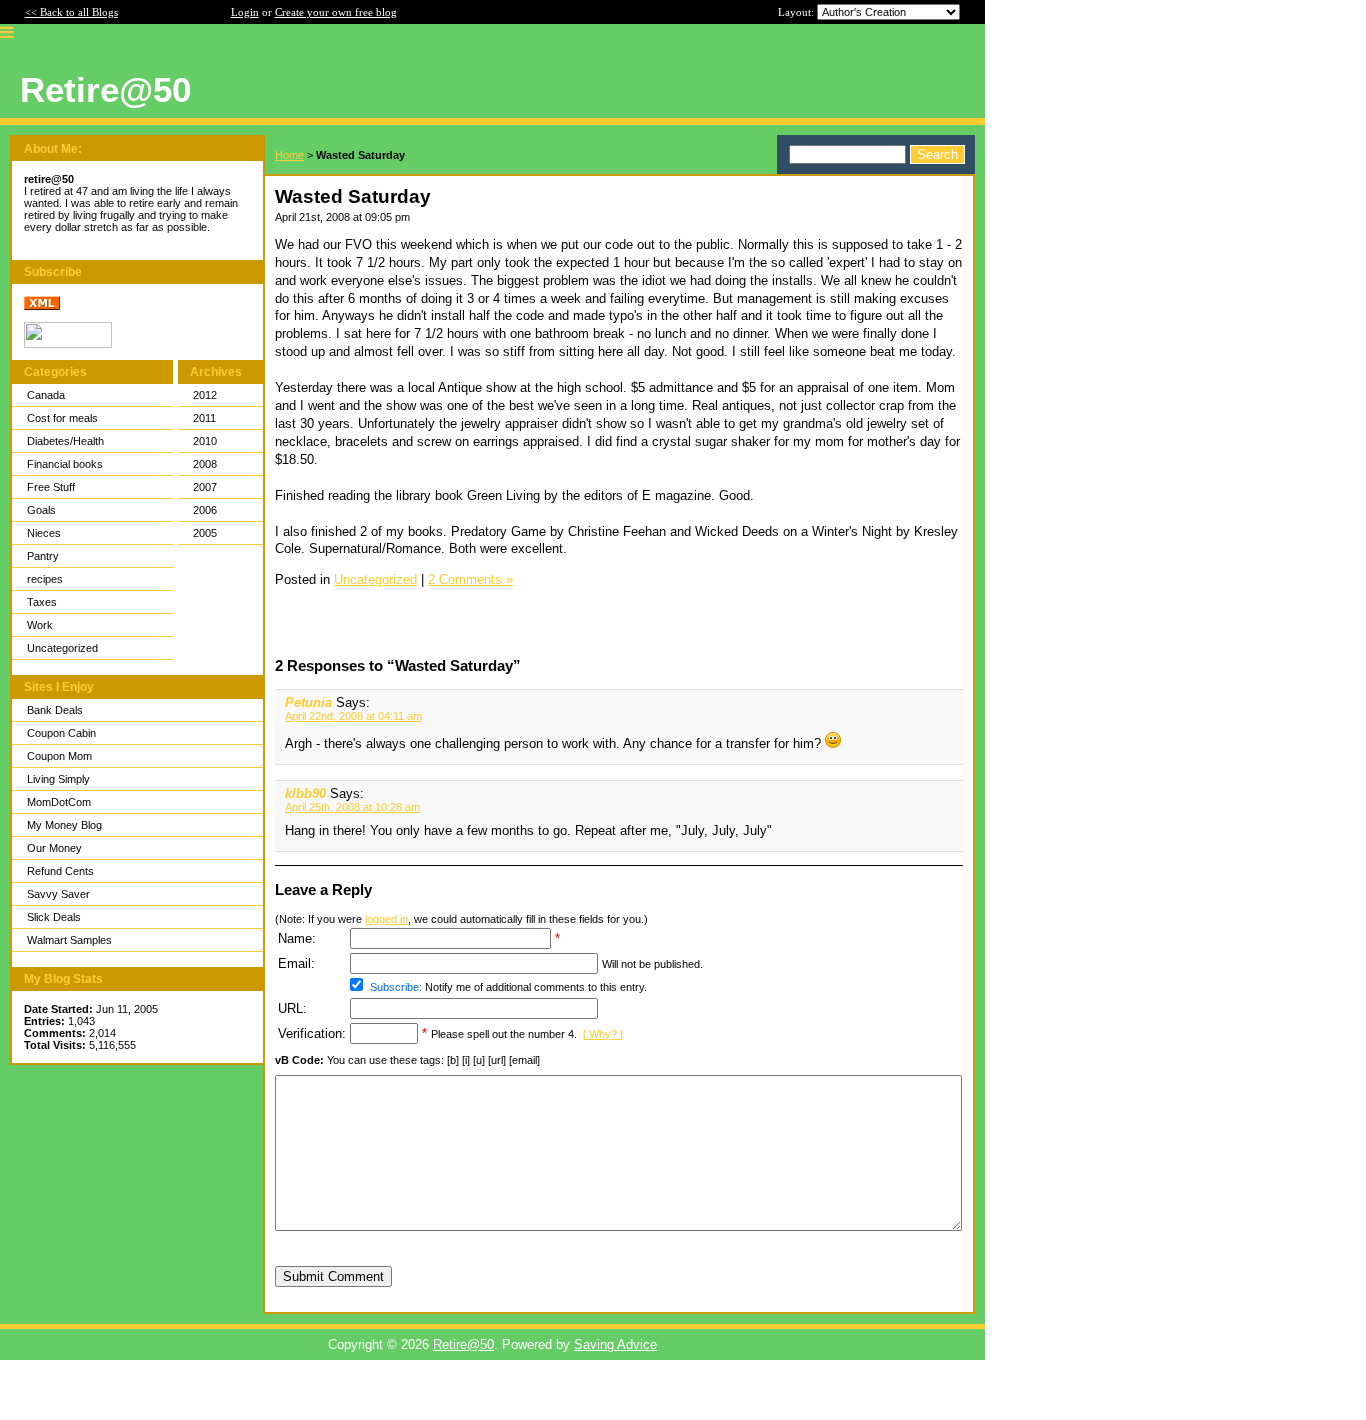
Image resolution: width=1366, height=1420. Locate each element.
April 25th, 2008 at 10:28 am (352, 807)
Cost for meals (62, 418)
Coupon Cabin (61, 733)
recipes (45, 579)
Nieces (44, 533)
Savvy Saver (58, 894)
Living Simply (58, 779)
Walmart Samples (69, 940)
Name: (297, 938)
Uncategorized (62, 648)
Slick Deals (54, 917)
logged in (386, 919)
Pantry (43, 556)
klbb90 (305, 793)
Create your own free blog (336, 12)
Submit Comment (333, 1276)
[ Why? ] (603, 1034)
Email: (296, 963)
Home (289, 155)
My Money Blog (64, 825)
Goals (41, 510)
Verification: (312, 1033)
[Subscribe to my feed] (42, 306)
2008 (205, 464)
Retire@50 (463, 1344)
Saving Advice (615, 1344)
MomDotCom (59, 802)
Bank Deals (55, 710)
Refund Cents (60, 871)
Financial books (65, 464)
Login (245, 12)
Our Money (54, 848)
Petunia (308, 702)
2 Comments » (470, 579)
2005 (205, 533)
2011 (204, 418)
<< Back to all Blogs (71, 12)
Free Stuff (51, 487)
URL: (292, 1008)
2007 (205, 487)
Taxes (42, 602)
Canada (46, 395)
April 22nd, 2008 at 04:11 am (353, 716)
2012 (205, 395)
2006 (205, 510)
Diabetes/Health (65, 441)
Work (40, 625)
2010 (205, 441)
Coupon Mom (59, 756)
